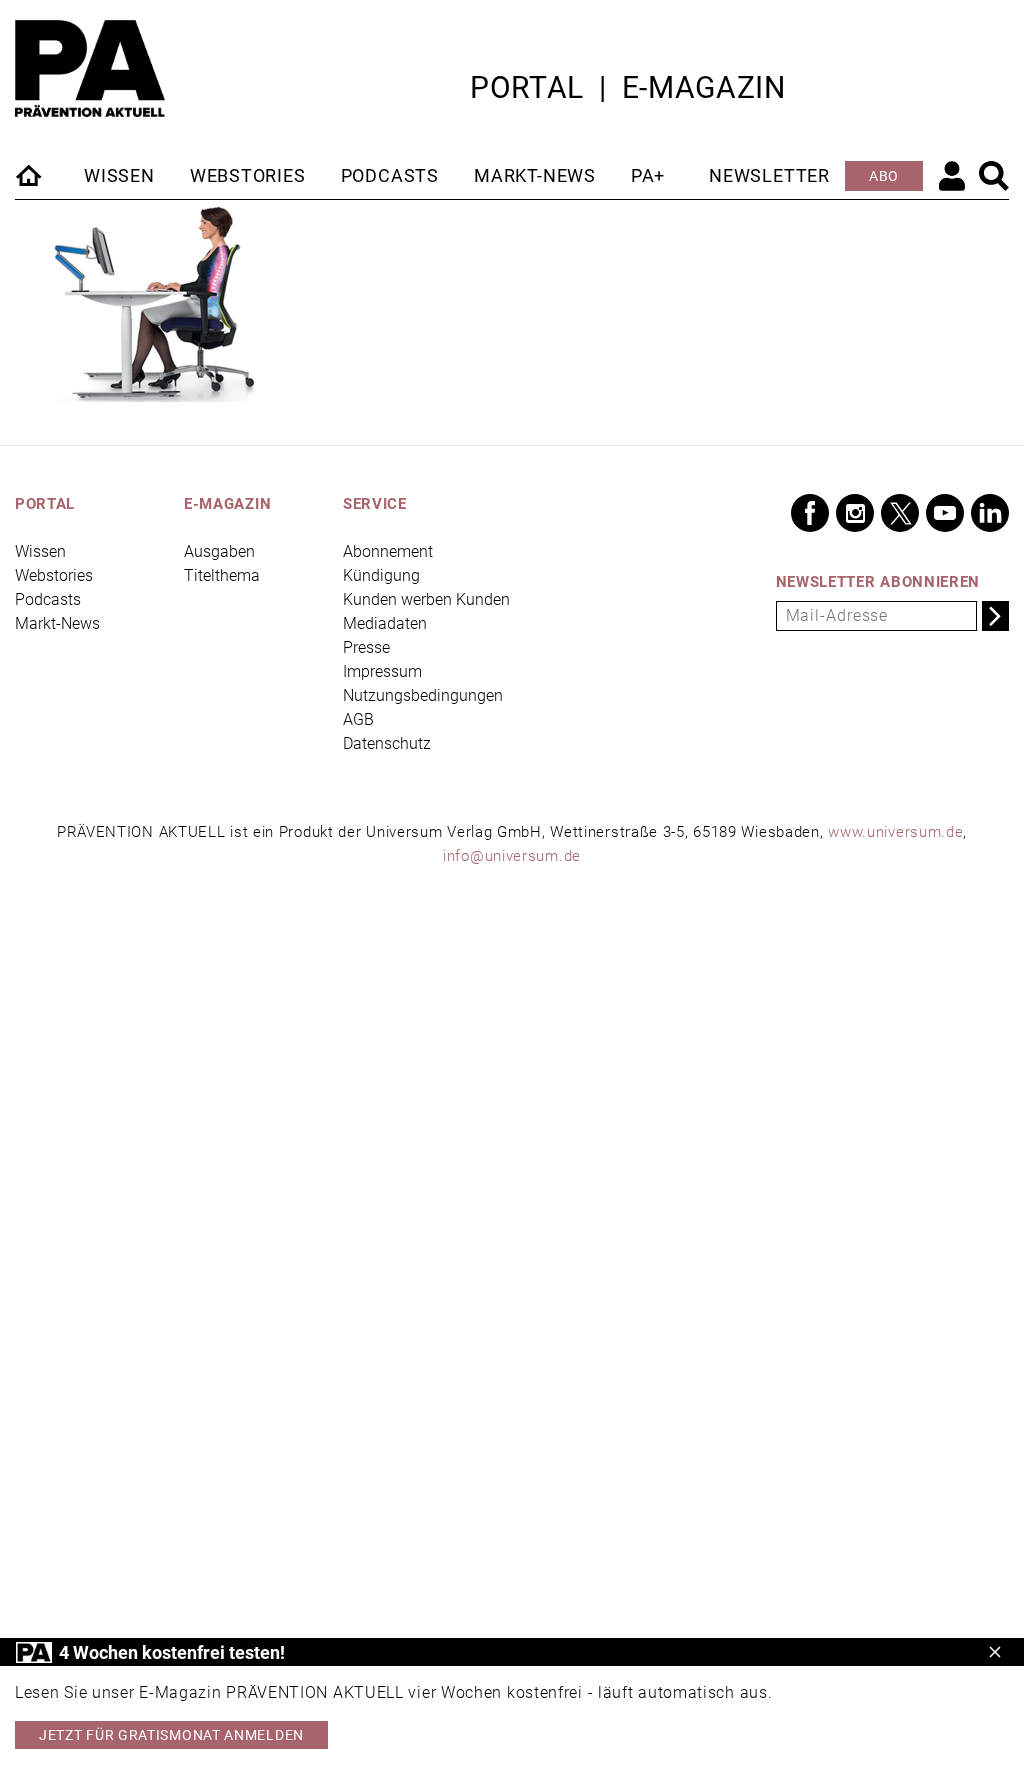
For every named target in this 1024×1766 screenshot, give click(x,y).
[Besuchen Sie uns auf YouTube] (945, 513)
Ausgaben (219, 551)
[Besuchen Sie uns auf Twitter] (900, 513)
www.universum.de (895, 832)
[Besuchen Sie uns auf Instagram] (855, 513)
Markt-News (535, 175)
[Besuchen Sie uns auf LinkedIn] (990, 513)
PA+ (648, 175)
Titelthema (222, 575)
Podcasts (390, 175)
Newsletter (769, 175)
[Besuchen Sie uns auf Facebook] (810, 513)
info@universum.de (512, 856)
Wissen (119, 175)
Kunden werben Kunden (426, 599)
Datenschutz (387, 743)
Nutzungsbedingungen (423, 695)
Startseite (30, 175)
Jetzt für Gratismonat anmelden (171, 1735)
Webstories (248, 175)
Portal (527, 87)
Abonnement (388, 551)
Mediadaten (385, 623)
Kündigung (381, 575)
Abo (884, 176)
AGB (358, 719)
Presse (366, 647)
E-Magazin (704, 87)
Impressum (382, 671)
